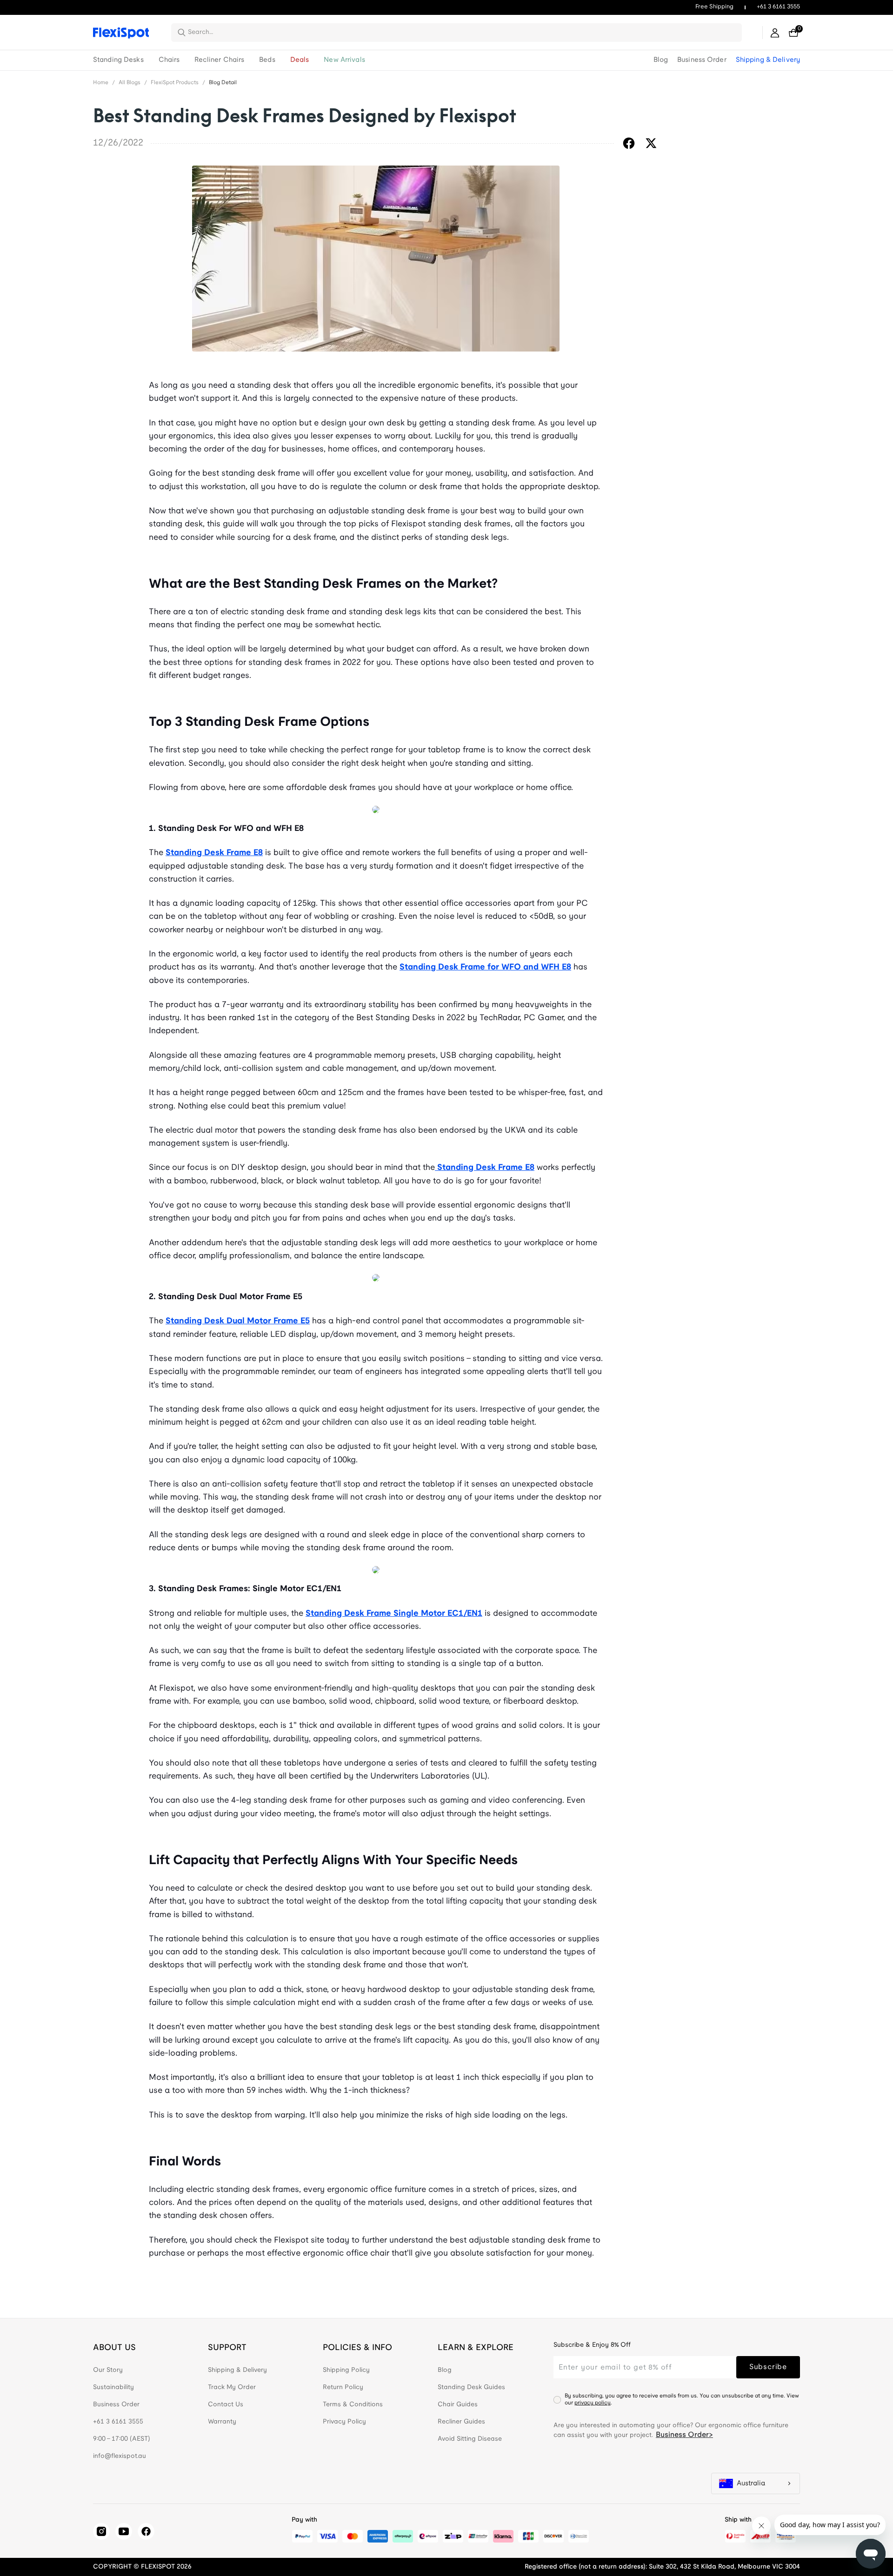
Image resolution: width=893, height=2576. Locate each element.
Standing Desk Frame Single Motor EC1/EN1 (394, 1614)
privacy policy (593, 2403)
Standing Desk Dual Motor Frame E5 (238, 1321)
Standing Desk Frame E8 (214, 853)
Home (101, 83)
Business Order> (684, 2435)
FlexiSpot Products (175, 83)
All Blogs (130, 83)
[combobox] (462, 33)
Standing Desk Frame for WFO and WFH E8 (485, 967)
